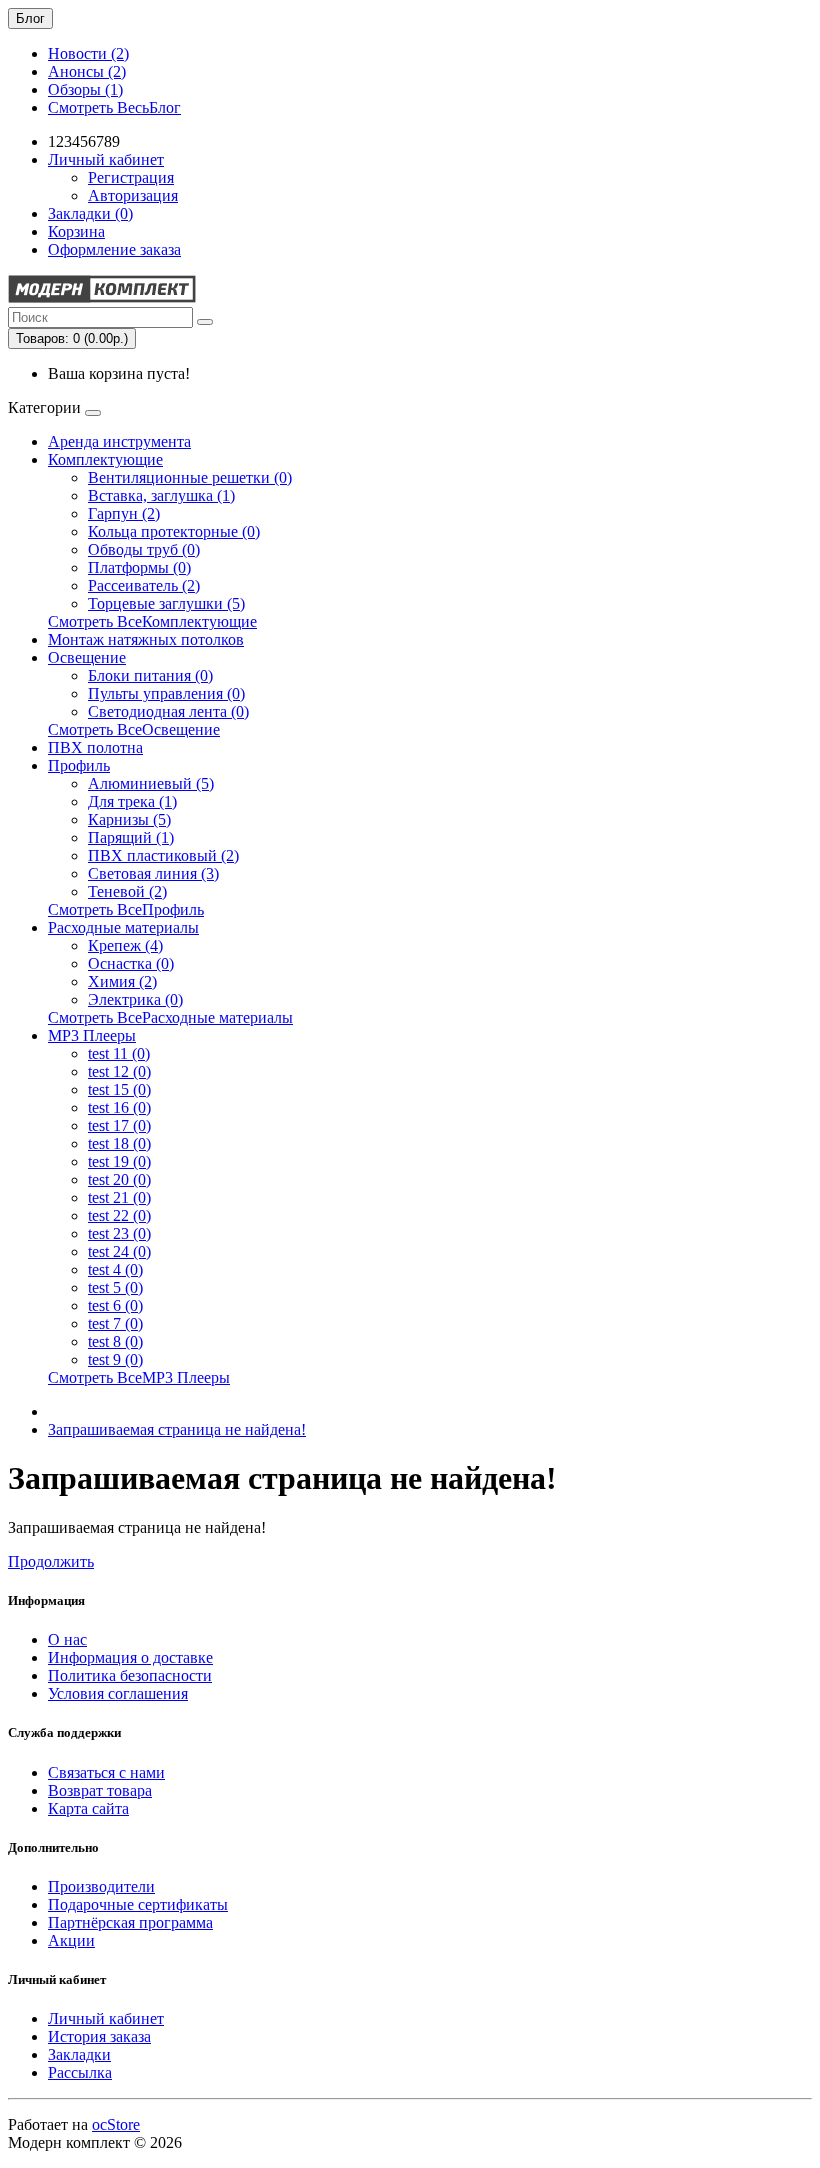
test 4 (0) (115, 1269)
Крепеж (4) (125, 945)
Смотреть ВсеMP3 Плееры (139, 1377)
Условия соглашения (118, 1693)
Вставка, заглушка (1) (161, 495)
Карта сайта (88, 1808)
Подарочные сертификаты (138, 1904)
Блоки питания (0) (150, 675)
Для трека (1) (132, 801)
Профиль (79, 765)
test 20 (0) (119, 1179)
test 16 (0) (119, 1107)
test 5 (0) (115, 1287)
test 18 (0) (119, 1143)
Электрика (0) (135, 999)
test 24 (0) (119, 1251)
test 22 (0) (119, 1215)
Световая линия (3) (153, 873)
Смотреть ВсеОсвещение (134, 729)
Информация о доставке (130, 1657)
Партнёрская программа (130, 1922)
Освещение (87, 657)
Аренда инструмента (119, 441)
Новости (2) (88, 53)
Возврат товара (100, 1790)
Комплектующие (105, 459)
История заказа (99, 2036)
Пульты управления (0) (166, 693)
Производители (101, 1886)
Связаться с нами (106, 1772)
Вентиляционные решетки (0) (190, 477)
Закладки (79, 2054)
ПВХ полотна (95, 747)
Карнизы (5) (129, 819)
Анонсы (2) (87, 71)
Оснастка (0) (131, 963)
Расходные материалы (123, 927)
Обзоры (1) (85, 89)
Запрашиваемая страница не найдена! (177, 1429)
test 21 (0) (119, 1197)
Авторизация (133, 195)
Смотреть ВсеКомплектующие (152, 621)
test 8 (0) (115, 1341)
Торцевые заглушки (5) (166, 603)
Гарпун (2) (124, 513)
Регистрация (131, 177)
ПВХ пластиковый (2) (163, 855)
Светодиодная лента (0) (168, 711)
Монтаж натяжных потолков (146, 639)
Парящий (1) (131, 837)
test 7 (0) (115, 1323)
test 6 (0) (115, 1305)
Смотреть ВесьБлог (114, 107)
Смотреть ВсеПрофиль (126, 909)
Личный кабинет (106, 2018)
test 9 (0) (115, 1359)
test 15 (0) (119, 1089)
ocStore (116, 2124)
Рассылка (80, 2072)
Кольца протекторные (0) (174, 531)
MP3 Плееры (92, 1035)
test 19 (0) (119, 1161)
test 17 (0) (119, 1125)
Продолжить (51, 1561)
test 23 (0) (119, 1233)
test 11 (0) (119, 1053)
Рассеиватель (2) (144, 585)
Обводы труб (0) (144, 549)
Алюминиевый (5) (151, 783)
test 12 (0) (119, 1071)
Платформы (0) (139, 567)
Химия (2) (122, 981)
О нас (67, 1639)
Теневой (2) (127, 891)
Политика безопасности (130, 1675)
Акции (71, 1940)
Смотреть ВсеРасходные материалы (170, 1017)
